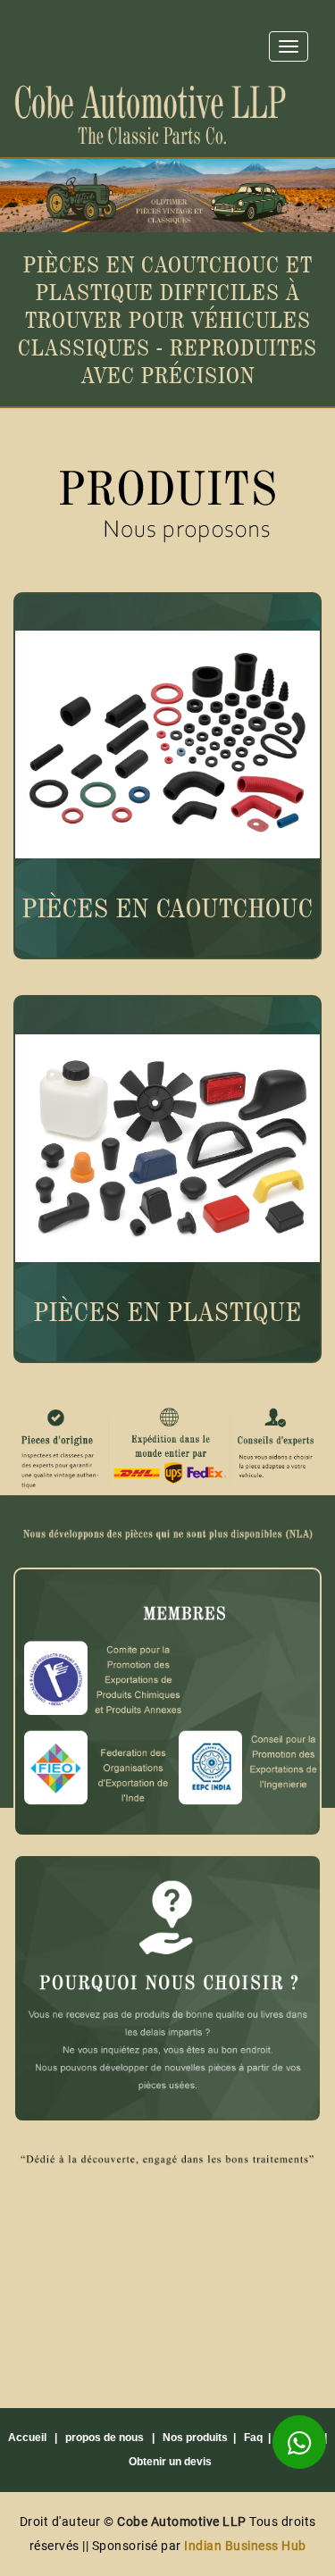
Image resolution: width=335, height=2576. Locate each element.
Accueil (27, 2438)
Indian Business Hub (245, 2546)
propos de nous (105, 2438)
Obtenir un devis (170, 2462)
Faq (253, 2438)
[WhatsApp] (299, 2442)
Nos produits (195, 2438)
